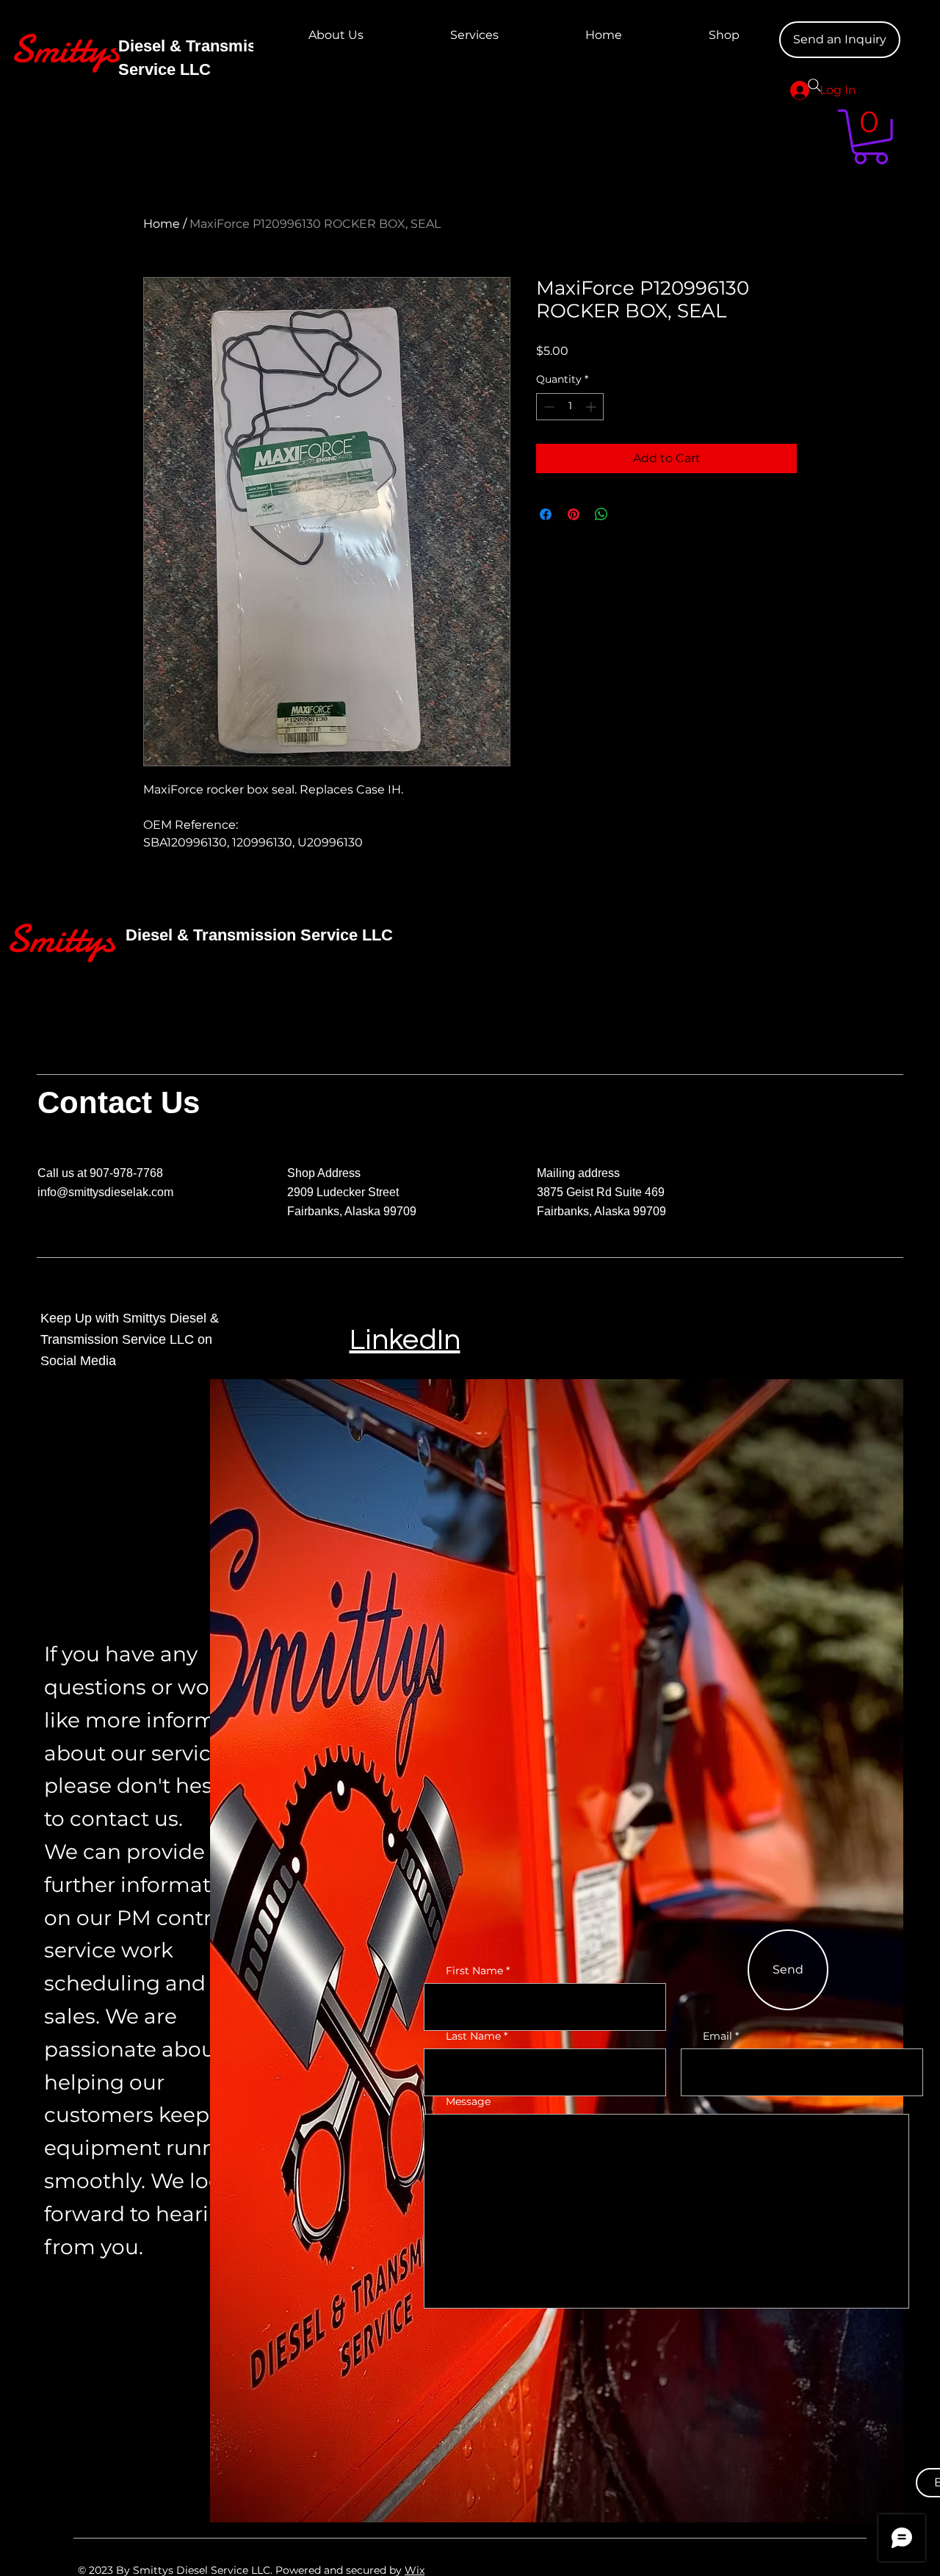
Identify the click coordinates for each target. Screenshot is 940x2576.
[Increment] (592, 407)
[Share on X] (629, 514)
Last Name (473, 2036)
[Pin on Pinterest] (574, 514)
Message (468, 2101)
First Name (474, 1971)
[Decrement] (547, 407)
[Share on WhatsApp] (601, 514)
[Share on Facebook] (546, 514)
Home (162, 224)
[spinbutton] (570, 407)
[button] (871, 137)
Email (717, 2036)
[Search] (814, 85)
